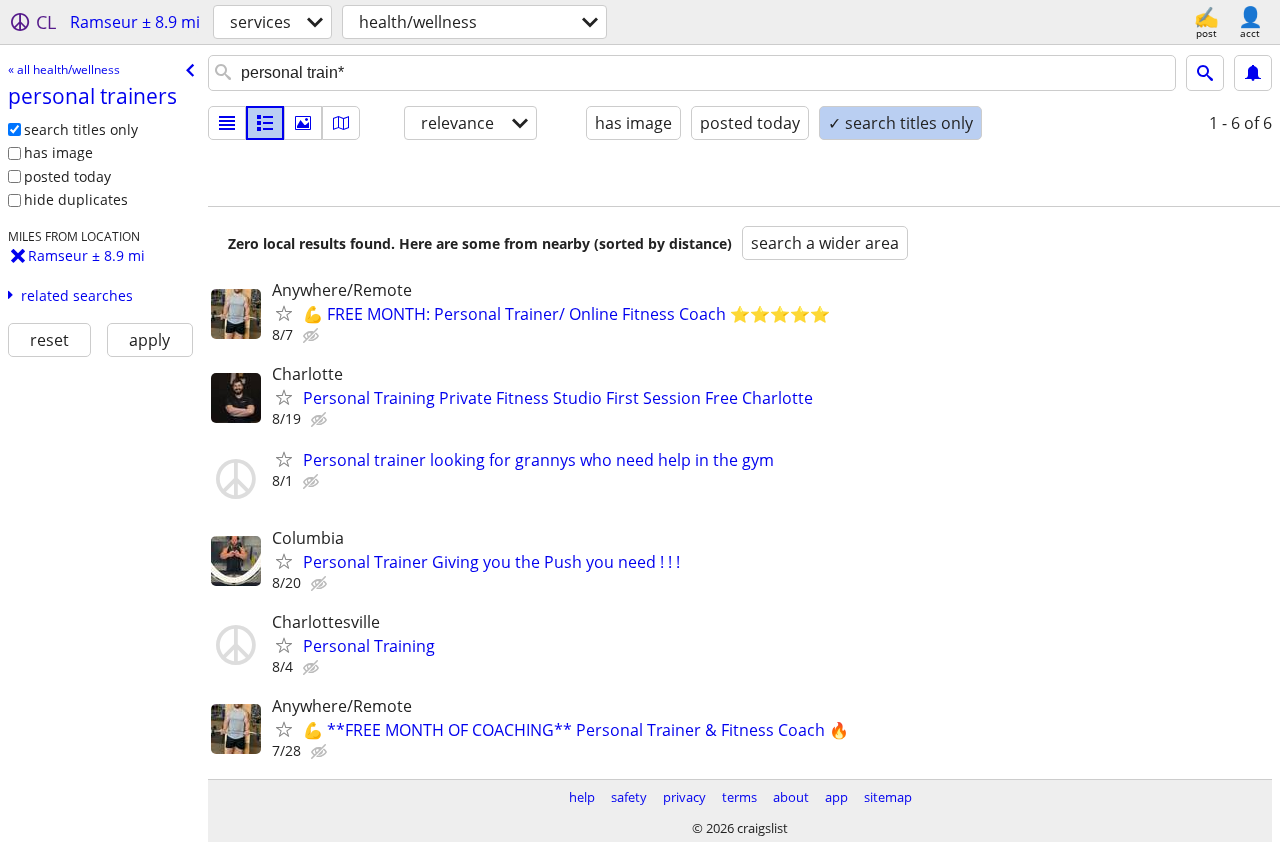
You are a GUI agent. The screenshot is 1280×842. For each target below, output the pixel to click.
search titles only (81, 129)
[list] (227, 123)
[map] (341, 123)
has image (58, 152)
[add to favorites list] (284, 313)
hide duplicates (76, 199)
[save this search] (1253, 73)
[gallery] (303, 123)
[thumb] (265, 123)
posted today (67, 176)
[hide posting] (313, 336)
